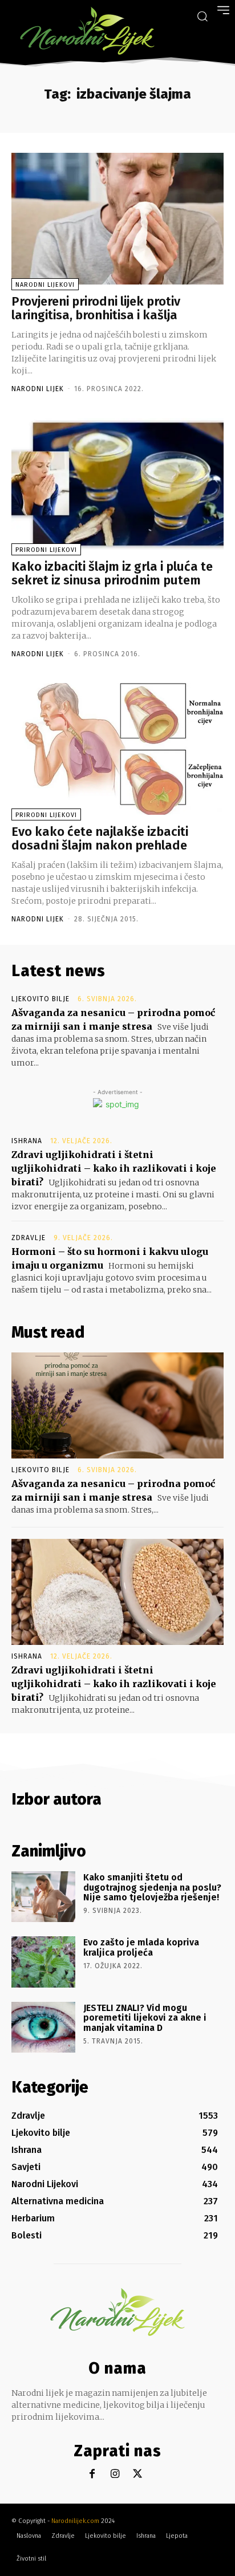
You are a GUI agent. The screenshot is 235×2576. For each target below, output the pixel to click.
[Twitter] (138, 2474)
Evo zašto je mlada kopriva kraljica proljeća (141, 1947)
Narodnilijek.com (75, 2521)
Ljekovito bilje (40, 999)
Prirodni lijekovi (46, 550)
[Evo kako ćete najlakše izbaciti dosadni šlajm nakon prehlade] (117, 749)
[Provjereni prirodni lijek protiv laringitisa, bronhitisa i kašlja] (117, 219)
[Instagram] (115, 2474)
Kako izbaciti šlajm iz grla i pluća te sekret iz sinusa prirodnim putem (112, 573)
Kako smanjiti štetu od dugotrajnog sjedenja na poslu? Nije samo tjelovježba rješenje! (152, 1887)
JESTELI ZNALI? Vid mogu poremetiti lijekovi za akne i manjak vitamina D (145, 2018)
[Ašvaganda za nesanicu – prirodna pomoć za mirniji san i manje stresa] (117, 1405)
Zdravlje (29, 1238)
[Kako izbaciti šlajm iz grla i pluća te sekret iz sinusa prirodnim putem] (117, 484)
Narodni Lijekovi (45, 285)
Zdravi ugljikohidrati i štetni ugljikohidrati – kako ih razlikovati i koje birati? (114, 1168)
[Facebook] (92, 2474)
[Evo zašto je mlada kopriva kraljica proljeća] (43, 1962)
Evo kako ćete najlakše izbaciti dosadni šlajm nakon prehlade (100, 838)
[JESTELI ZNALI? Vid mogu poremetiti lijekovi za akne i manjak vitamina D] (43, 2027)
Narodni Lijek (38, 389)
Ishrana (27, 1141)
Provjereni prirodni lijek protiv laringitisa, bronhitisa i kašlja (96, 308)
